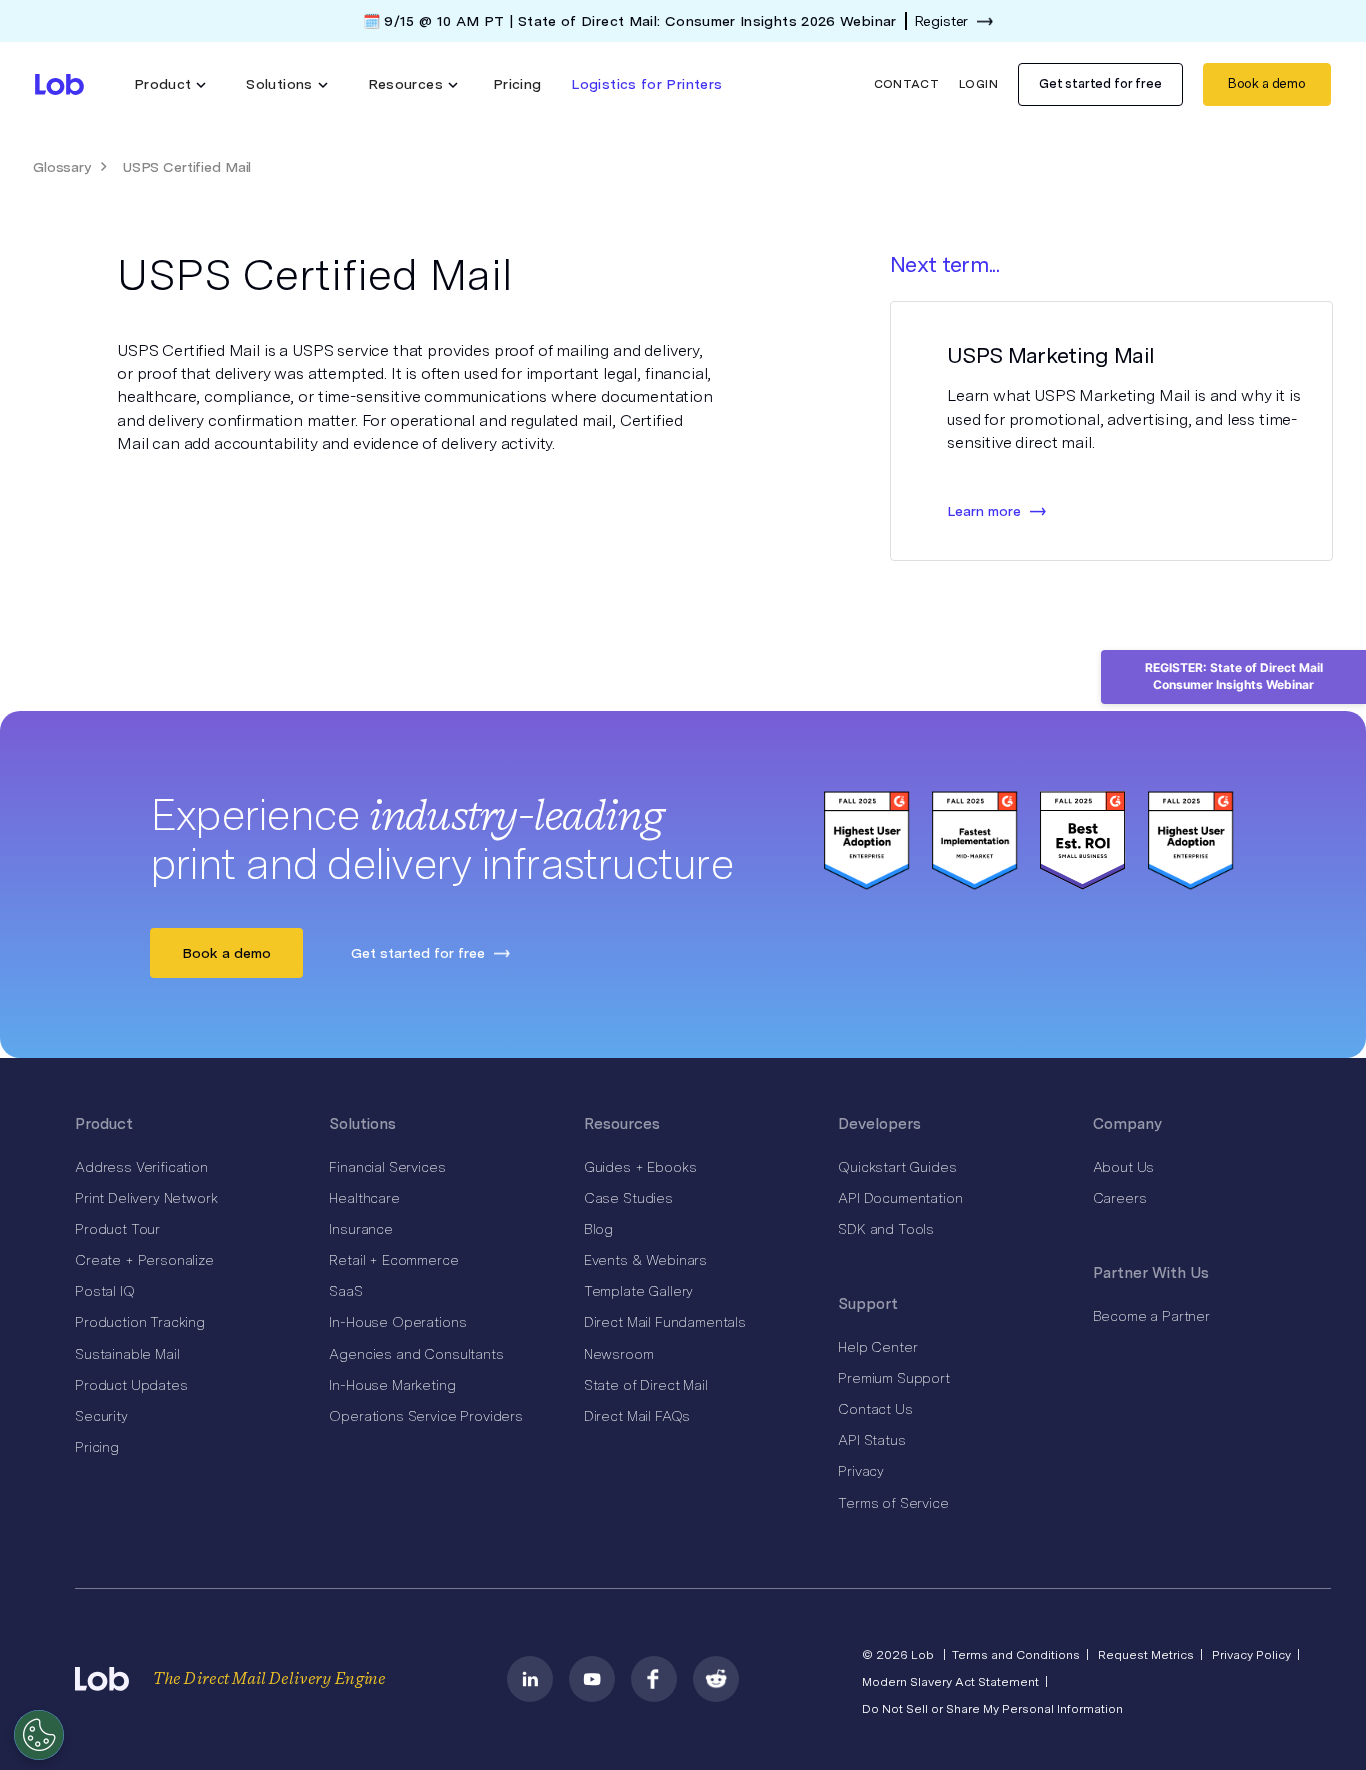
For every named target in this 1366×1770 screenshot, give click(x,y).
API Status (871, 1440)
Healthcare (364, 1198)
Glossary (62, 167)
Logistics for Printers (646, 84)
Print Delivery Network (146, 1198)
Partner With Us (1151, 1273)
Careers (1120, 1198)
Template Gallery (638, 1291)
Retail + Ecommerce (393, 1260)
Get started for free (1100, 83)
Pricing (517, 84)
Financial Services (387, 1167)
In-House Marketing (392, 1385)
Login (978, 84)
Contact (907, 84)
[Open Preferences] (39, 1735)
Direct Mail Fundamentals (665, 1322)
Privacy (861, 1471)
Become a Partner (1151, 1316)
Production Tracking (140, 1322)
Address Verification (141, 1167)
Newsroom (619, 1354)
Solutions (362, 1124)
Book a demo (1267, 83)
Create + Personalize (144, 1260)
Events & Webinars (645, 1260)
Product (104, 1124)
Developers (879, 1124)
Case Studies (628, 1198)
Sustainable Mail (127, 1354)
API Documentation (900, 1198)
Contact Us (875, 1409)
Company (1127, 1124)
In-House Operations (397, 1322)
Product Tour (117, 1229)
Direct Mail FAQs (637, 1416)
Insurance (361, 1229)
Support (868, 1304)
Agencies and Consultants (416, 1354)
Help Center (877, 1347)
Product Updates (131, 1385)
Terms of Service (893, 1503)
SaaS (345, 1291)
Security (101, 1416)
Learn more (984, 511)
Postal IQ (105, 1291)
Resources (622, 1124)
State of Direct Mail (646, 1385)
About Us (1124, 1167)
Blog (598, 1229)
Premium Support (894, 1378)
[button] (170, 84)
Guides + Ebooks (640, 1167)
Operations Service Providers (426, 1416)
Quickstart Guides (897, 1167)
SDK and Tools (886, 1229)
